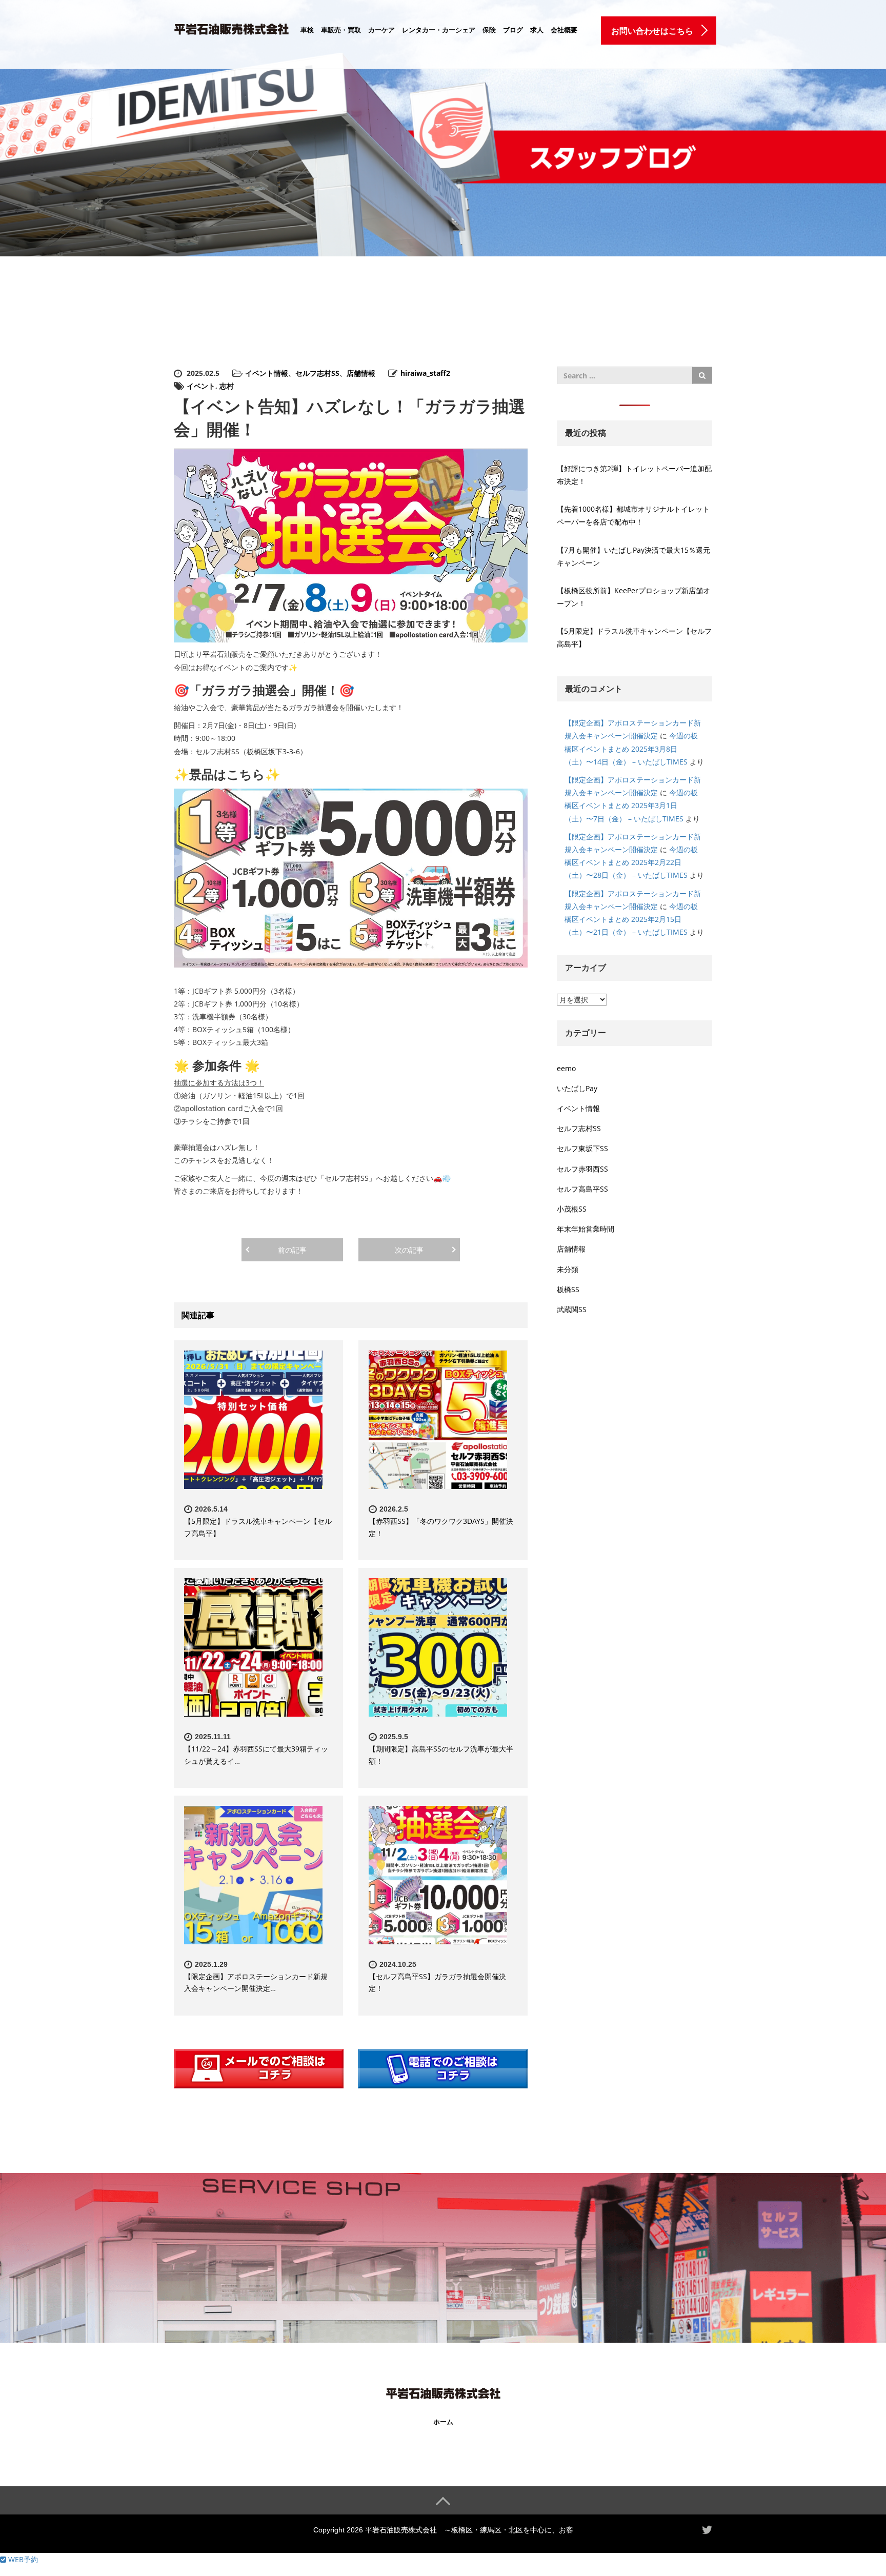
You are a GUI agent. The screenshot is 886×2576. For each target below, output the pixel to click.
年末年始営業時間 (586, 1229)
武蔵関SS (572, 1309)
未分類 (568, 1269)
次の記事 (409, 1250)
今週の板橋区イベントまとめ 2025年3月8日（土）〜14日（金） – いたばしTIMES (631, 748)
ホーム (443, 2422)
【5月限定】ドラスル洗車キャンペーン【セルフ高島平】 (634, 637)
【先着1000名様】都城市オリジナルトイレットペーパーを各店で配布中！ (633, 515)
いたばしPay (577, 1088)
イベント (201, 386)
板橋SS (568, 1289)
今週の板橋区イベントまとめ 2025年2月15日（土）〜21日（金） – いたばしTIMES (631, 919)
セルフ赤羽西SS (582, 1169)
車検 (307, 30)
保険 (489, 30)
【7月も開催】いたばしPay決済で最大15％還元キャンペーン (633, 556)
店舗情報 (361, 373)
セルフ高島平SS (582, 1189)
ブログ (513, 30)
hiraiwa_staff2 (425, 373)
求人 (537, 30)
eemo (566, 1068)
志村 (227, 386)
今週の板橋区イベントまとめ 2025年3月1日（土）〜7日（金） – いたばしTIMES (631, 805)
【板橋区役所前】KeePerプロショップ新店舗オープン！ (633, 597)
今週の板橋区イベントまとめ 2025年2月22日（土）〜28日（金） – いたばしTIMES (631, 862)
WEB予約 (22, 2559)
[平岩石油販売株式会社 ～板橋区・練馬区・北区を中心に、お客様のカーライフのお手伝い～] (231, 27)
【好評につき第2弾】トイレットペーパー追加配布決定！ (634, 475)
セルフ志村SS (317, 373)
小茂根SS (572, 1209)
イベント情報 (267, 373)
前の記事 (292, 1250)
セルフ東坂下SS (582, 1148)
